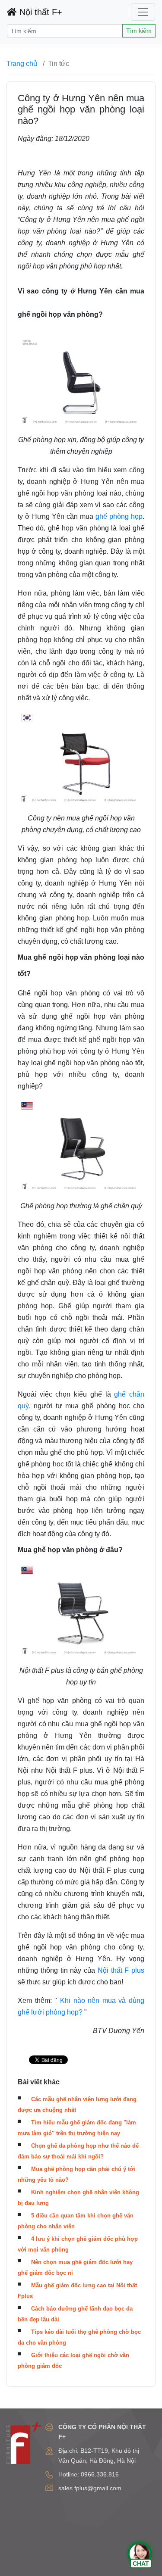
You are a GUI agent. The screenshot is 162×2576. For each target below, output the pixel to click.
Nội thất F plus (121, 1970)
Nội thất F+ (40, 12)
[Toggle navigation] (143, 12)
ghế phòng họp (119, 516)
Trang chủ (22, 64)
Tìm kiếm (139, 31)
